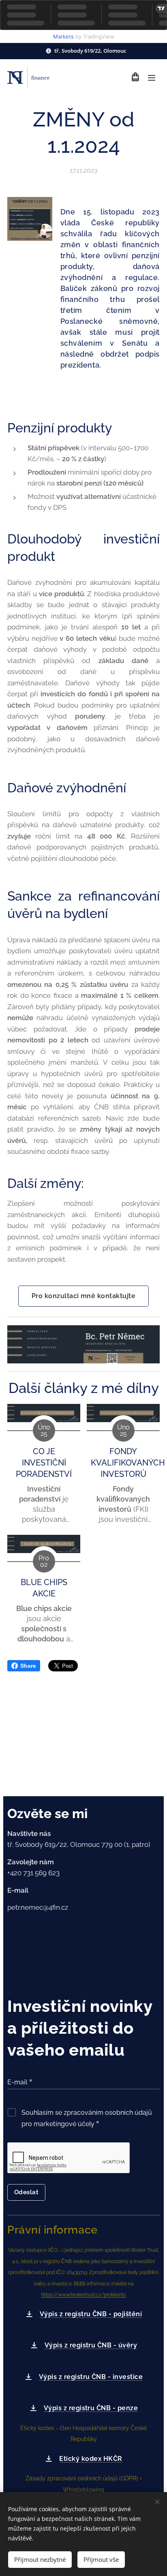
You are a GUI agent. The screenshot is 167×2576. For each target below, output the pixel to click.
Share (28, 1666)
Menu (152, 77)
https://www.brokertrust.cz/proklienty (84, 2295)
